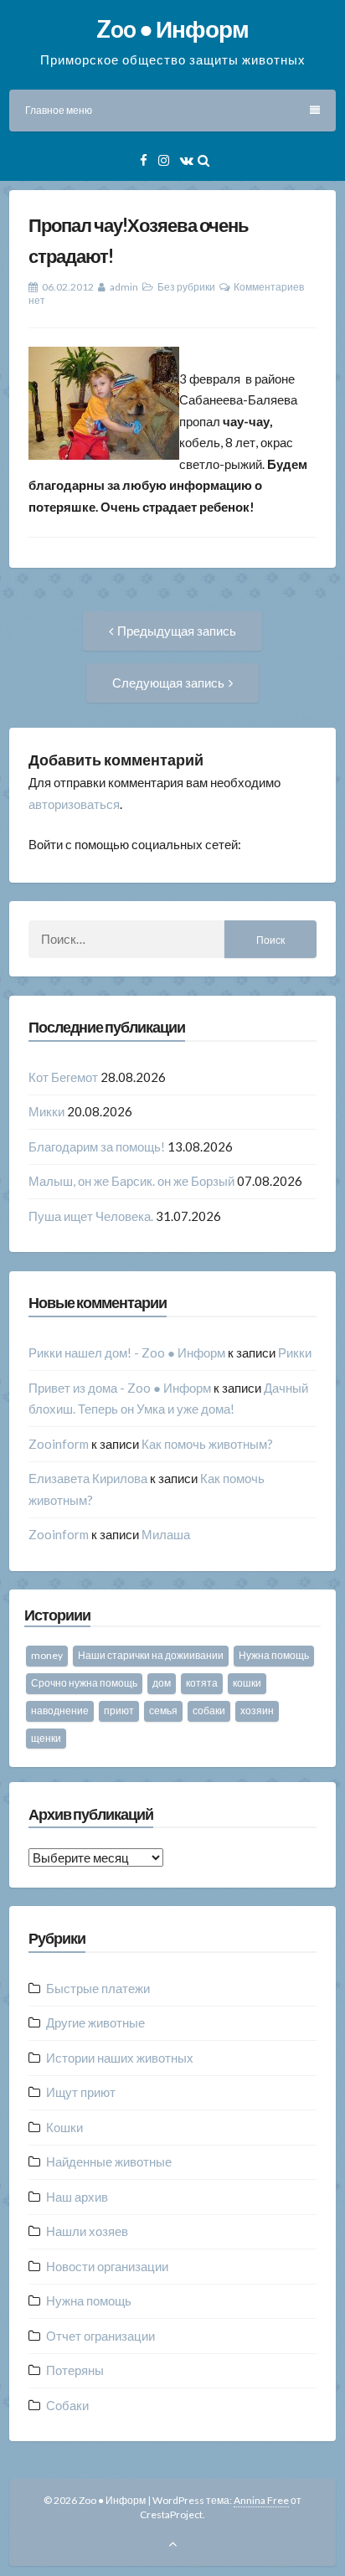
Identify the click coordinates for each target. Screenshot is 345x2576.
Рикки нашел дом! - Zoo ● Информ (127, 1352)
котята (202, 1683)
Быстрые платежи (98, 1988)
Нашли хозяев (87, 2231)
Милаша (166, 1534)
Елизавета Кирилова (88, 1478)
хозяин (257, 1710)
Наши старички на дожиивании (151, 1655)
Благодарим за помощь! (97, 1146)
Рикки (295, 1352)
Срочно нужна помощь (84, 1683)
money (47, 1655)
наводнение (60, 1710)
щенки (46, 1738)
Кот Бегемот (63, 1077)
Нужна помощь (274, 1655)
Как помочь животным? (207, 1444)
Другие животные (95, 2022)
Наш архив (77, 2197)
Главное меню (59, 110)
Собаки (67, 2405)
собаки (209, 1710)
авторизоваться (74, 804)
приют (119, 1710)
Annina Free (261, 2500)
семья (163, 1710)
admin (124, 287)
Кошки (64, 2127)
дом (162, 1683)
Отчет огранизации (100, 2336)
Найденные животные (109, 2161)
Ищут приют (81, 2092)
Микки (46, 1111)
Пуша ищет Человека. (91, 1216)
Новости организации (107, 2266)
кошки (247, 1683)
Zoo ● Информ (172, 28)
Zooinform (59, 1444)
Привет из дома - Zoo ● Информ (120, 1388)
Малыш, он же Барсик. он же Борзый (131, 1181)
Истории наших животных (120, 2058)
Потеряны (75, 2370)
